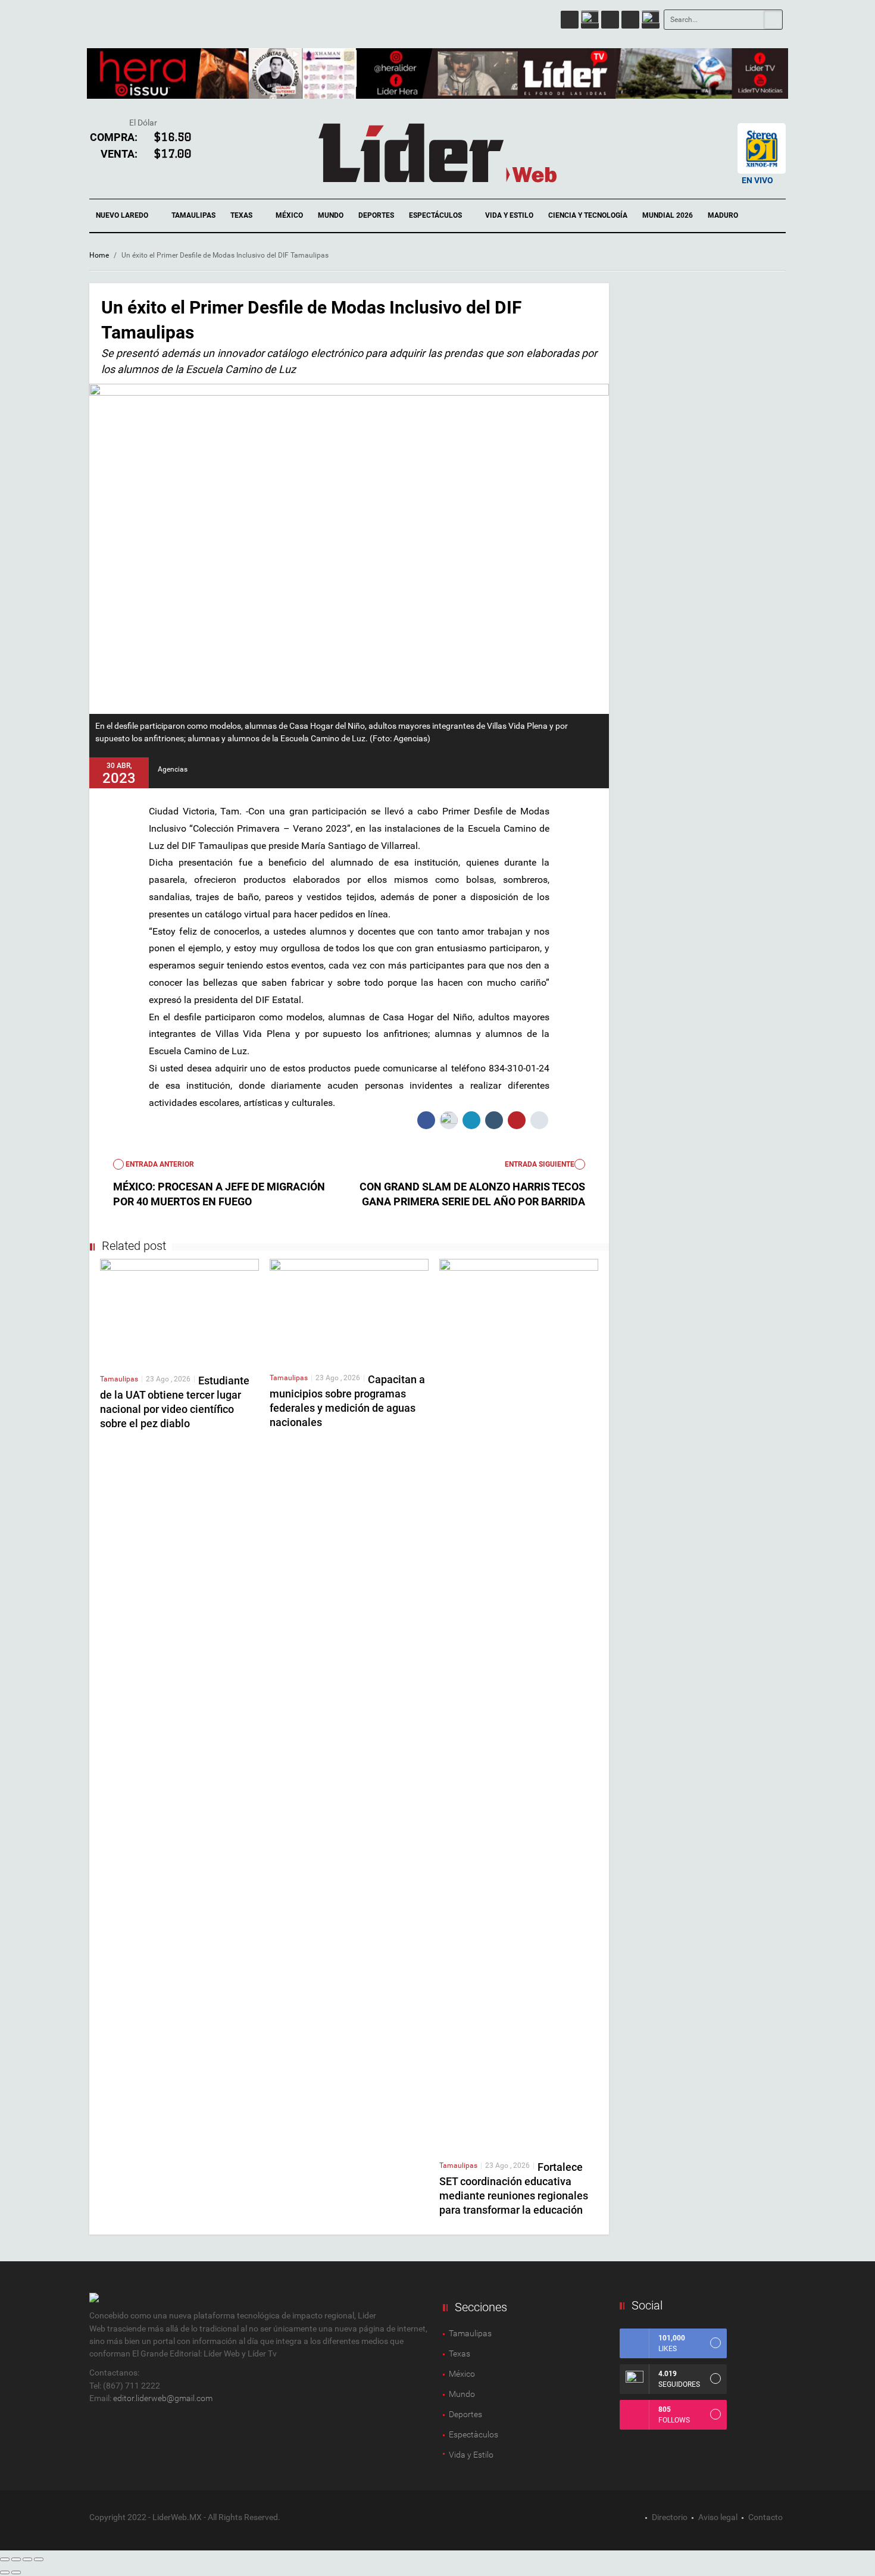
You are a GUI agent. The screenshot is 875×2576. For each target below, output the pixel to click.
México (289, 215)
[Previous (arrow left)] (5, 2572)
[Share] (16, 2559)
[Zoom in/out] (39, 2559)
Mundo (331, 215)
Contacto (765, 2517)
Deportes (376, 215)
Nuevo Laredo (123, 215)
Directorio (670, 2517)
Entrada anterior (159, 1164)
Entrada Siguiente (540, 1164)
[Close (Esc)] (5, 2559)
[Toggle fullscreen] (27, 2559)
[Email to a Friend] (539, 1120)
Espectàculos (474, 2434)
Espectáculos (436, 215)
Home (99, 255)
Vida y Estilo (509, 215)
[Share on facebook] (426, 1120)
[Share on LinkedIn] (471, 1120)
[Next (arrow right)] (16, 2572)
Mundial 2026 (668, 215)
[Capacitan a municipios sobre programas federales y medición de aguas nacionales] (349, 1311)
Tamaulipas (193, 215)
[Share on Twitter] (449, 1120)
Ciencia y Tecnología (588, 215)
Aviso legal (718, 2517)
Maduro (723, 215)
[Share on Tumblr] (494, 1120)
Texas (242, 215)
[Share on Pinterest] (517, 1120)
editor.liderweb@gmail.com (163, 2398)
